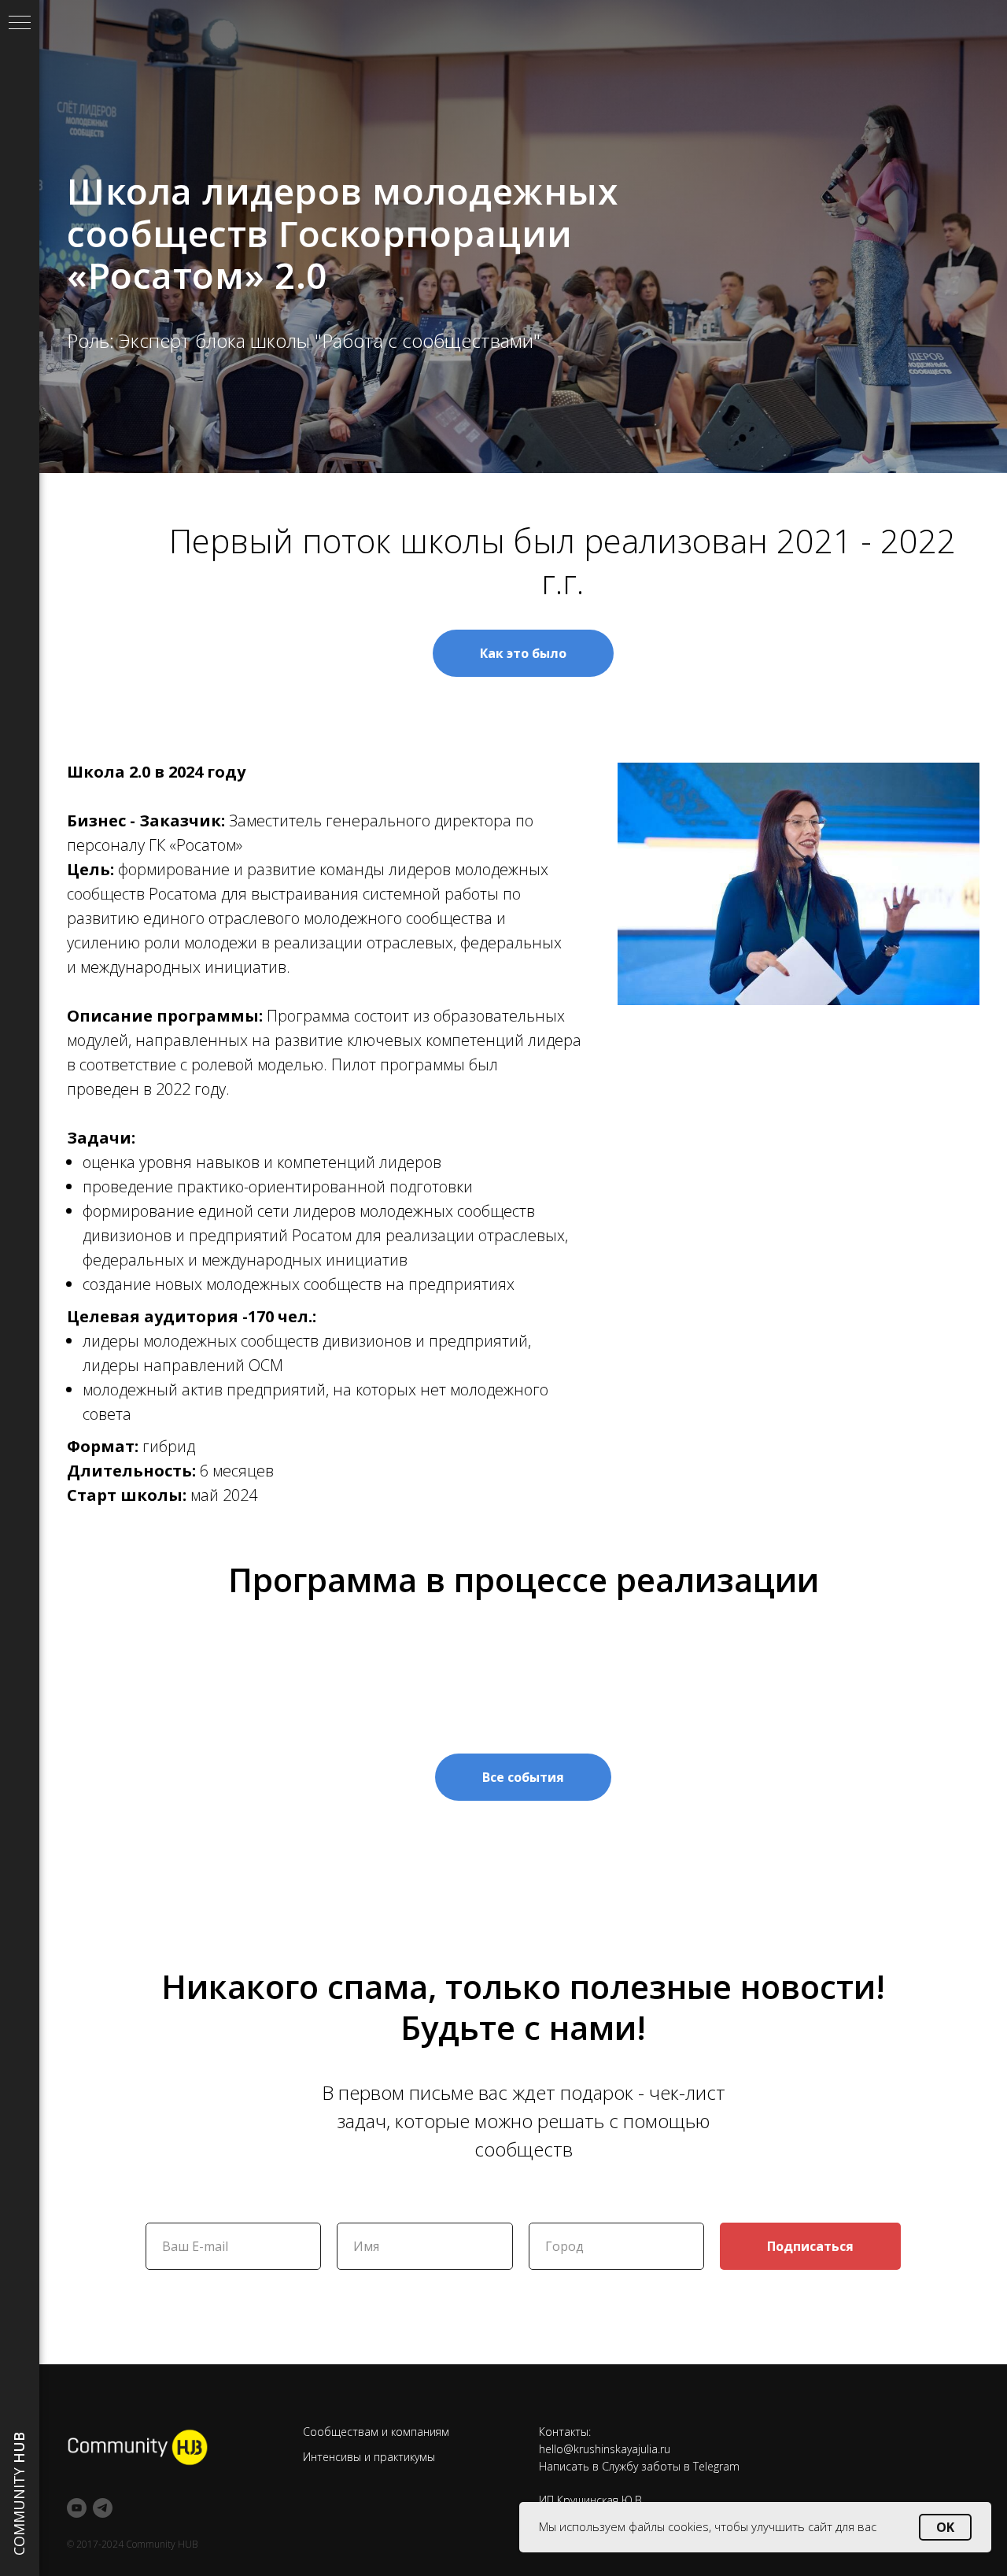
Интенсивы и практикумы (369, 2457)
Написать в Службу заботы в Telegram (639, 2466)
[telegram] (103, 2508)
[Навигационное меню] (20, 24)
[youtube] (77, 2508)
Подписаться (810, 2246)
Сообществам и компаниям (376, 2432)
